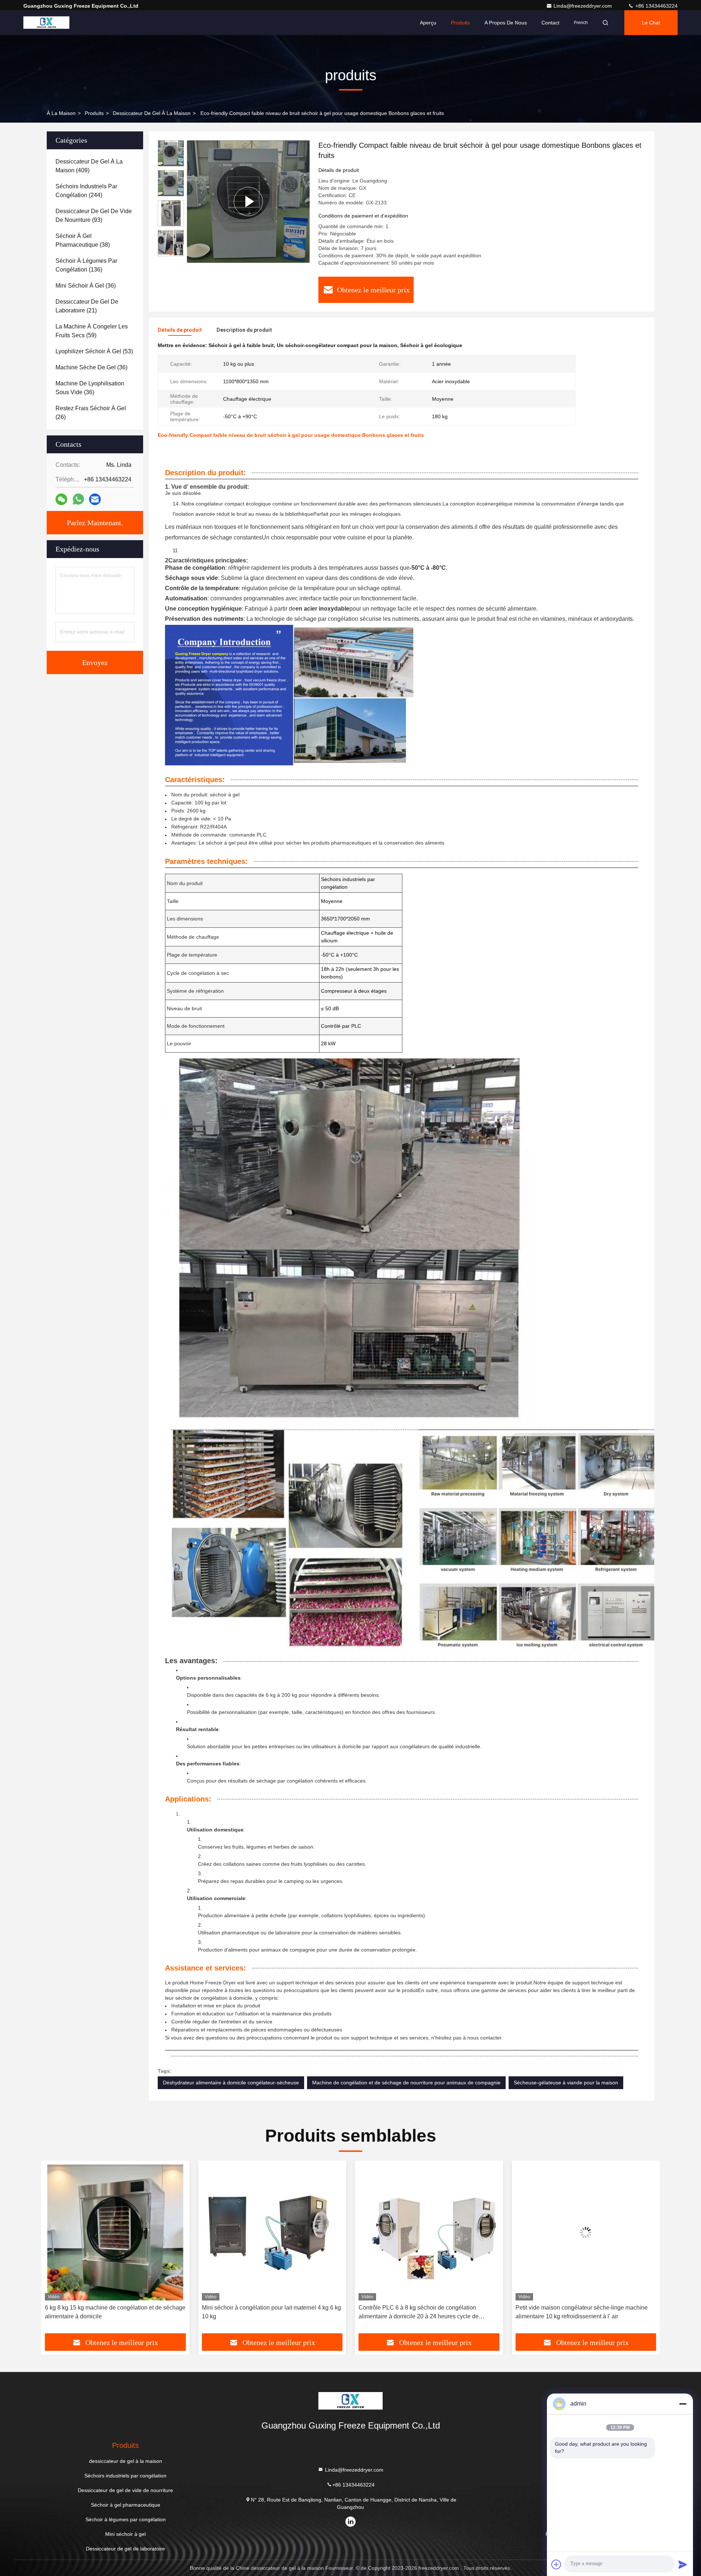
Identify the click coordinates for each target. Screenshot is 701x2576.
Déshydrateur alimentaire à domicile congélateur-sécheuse (231, 2083)
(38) (83, 240)
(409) (89, 166)
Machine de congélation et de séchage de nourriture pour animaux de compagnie (406, 2083)
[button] (171, 253)
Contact (550, 23)
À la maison (61, 113)
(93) (94, 216)
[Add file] (556, 2564)
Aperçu (428, 23)
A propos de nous (506, 23)
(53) (94, 351)
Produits (460, 23)
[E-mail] (95, 499)
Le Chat (651, 23)
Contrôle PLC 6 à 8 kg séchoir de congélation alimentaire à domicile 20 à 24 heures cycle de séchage (262, 2313)
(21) (87, 306)
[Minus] (683, 2404)
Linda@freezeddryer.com (583, 6)
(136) (86, 265)
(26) (91, 413)
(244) (86, 191)
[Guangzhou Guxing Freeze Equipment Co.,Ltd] (46, 23)
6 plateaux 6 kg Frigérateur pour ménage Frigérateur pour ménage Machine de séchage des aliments (583, 2312)
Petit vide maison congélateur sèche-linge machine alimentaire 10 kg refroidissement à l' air (425, 2312)
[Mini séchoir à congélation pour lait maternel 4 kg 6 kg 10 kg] (115, 2232)
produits (94, 113)
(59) (92, 331)
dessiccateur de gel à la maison (152, 113)
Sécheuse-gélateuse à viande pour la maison (566, 2083)
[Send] (683, 2564)
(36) (86, 286)
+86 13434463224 (656, 6)
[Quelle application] (78, 499)
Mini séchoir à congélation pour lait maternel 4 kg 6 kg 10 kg (114, 2312)
